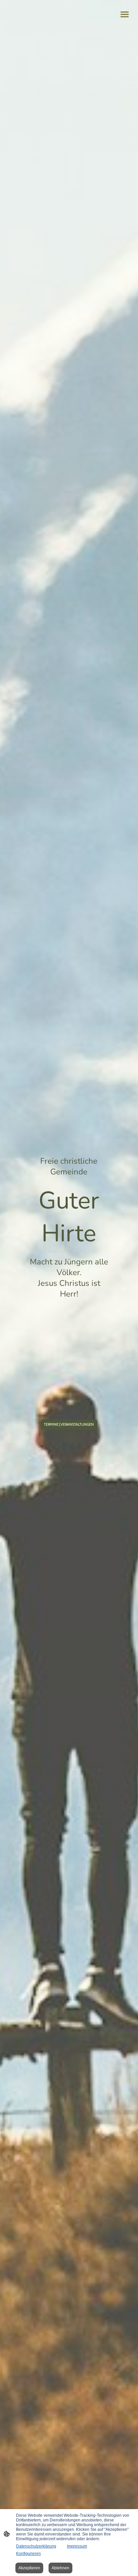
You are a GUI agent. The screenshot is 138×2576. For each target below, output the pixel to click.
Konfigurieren (28, 2554)
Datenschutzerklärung (36, 2546)
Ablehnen (60, 2568)
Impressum (77, 2546)
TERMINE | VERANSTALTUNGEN (69, 1425)
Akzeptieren (29, 2568)
